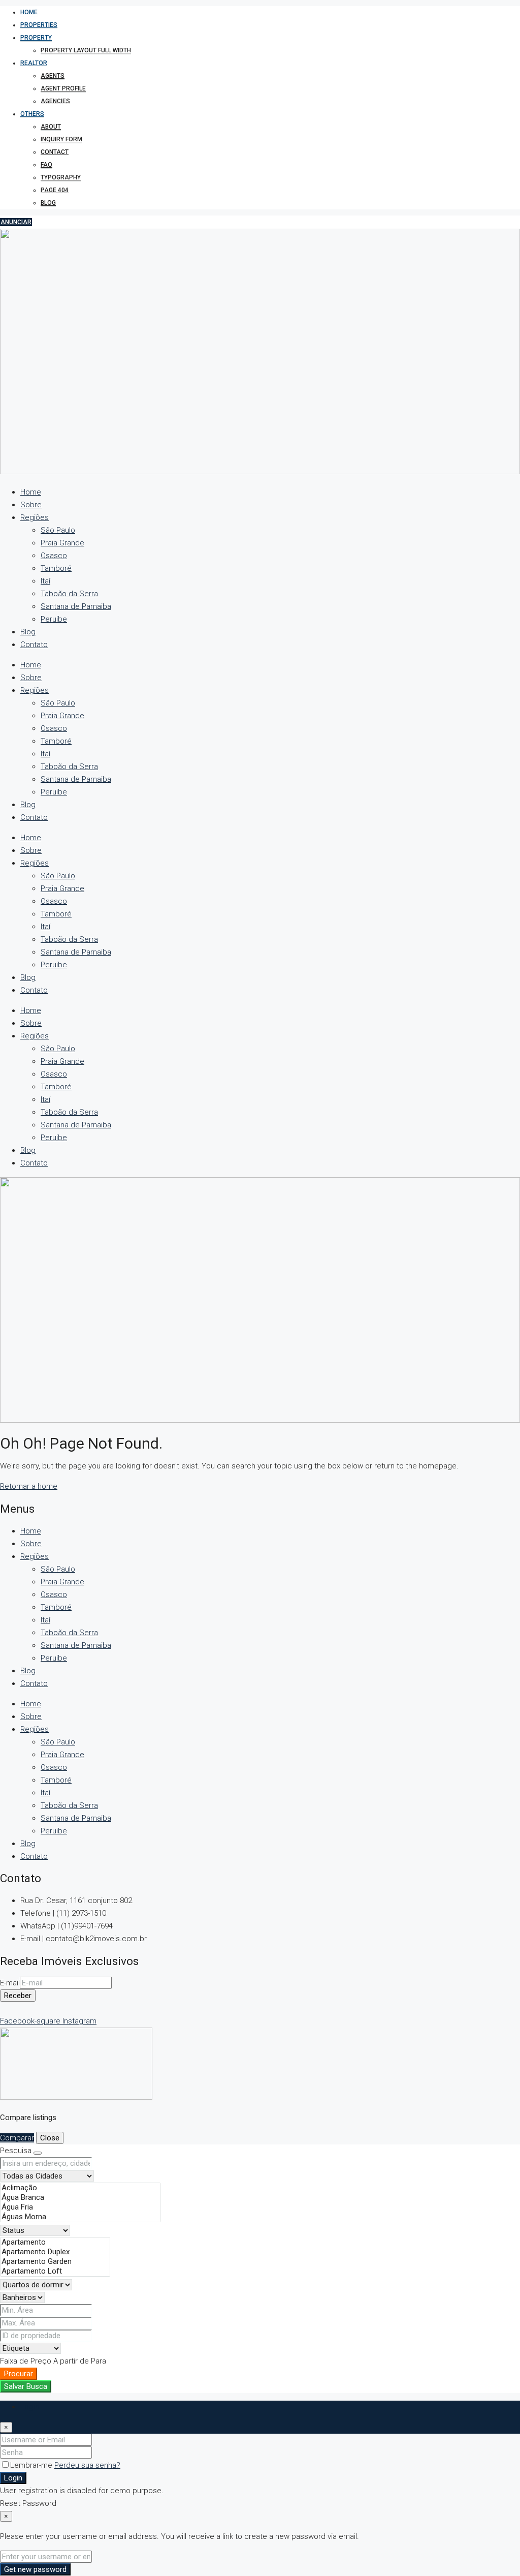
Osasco (54, 556)
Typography (61, 177)
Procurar (19, 2374)
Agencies (55, 101)
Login (13, 2478)
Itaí (45, 581)
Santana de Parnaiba (76, 606)
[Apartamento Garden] (55, 2262)
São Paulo (58, 530)
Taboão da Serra (69, 594)
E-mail (10, 1983)
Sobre (31, 505)
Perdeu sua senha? (87, 2465)
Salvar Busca (26, 2386)
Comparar (17, 2138)
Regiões (35, 517)
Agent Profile (63, 88)
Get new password (35, 2569)
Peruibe (54, 619)
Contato (34, 645)
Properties (39, 25)
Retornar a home (29, 1486)
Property (36, 38)
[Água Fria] (80, 2207)
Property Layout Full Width (86, 50)
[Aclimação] (80, 2188)
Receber (18, 1996)
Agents (53, 76)
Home (29, 12)
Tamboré (56, 568)
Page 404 (55, 190)
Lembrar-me (32, 2465)
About (51, 127)
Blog (48, 203)
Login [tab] (30, 2407)
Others (32, 114)
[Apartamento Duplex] (55, 2252)
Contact (55, 152)
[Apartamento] (55, 2242)
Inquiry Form (61, 139)
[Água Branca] (80, 2198)
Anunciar (16, 222)
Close (50, 2138)
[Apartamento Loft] (55, 2271)
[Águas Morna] (80, 2217)
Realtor (34, 63)
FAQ (46, 165)
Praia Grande (62, 543)
